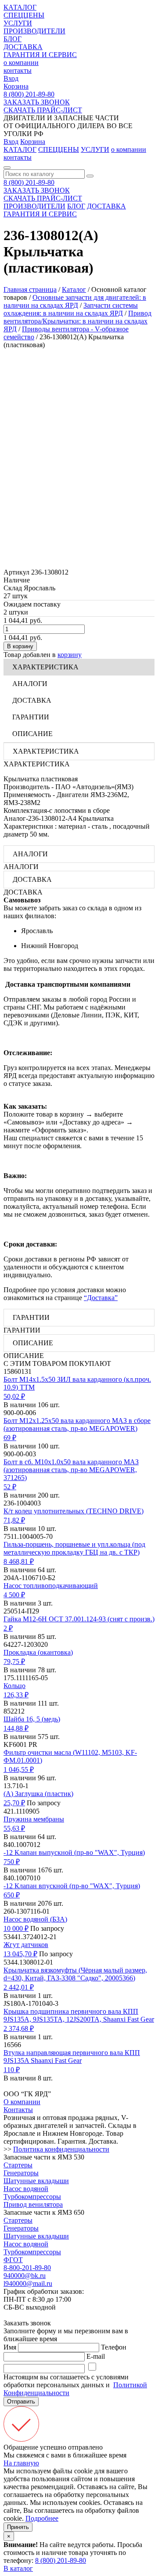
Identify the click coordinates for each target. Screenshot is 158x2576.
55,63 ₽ (14, 1828)
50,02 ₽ (14, 1396)
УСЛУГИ (18, 23)
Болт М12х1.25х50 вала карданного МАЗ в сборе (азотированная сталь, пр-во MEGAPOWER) (77, 1425)
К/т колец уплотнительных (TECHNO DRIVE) (74, 1511)
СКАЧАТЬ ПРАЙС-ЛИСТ (43, 110)
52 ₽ (10, 1487)
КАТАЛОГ (20, 7)
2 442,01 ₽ (19, 1987)
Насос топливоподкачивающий (51, 1586)
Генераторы (21, 2173)
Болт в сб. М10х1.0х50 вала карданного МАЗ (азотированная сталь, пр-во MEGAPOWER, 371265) (71, 1470)
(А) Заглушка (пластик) (38, 1794)
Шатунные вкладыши (36, 2181)
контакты (18, 70)
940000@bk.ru (25, 2276)
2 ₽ (8, 1628)
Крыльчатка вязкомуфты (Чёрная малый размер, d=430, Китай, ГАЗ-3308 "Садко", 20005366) (75, 1974)
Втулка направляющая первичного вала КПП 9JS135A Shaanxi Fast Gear (72, 2057)
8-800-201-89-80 (27, 2268)
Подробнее (42, 2518)
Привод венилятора (33, 2204)
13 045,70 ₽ (20, 1954)
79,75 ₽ (14, 1662)
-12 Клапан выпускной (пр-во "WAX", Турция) (74, 1852)
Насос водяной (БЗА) (35, 1919)
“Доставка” (101, 1298)
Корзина (16, 86)
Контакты (18, 2110)
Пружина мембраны (34, 1819)
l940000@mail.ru (28, 2283)
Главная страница (30, 289)
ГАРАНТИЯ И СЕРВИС (40, 55)
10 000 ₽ (16, 1928)
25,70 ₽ (14, 1803)
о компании (21, 63)
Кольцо (14, 1686)
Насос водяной (26, 2189)
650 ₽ (12, 1895)
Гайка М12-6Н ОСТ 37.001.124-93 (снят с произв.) (79, 1619)
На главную (21, 2463)
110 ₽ (12, 2070)
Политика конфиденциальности (61, 2149)
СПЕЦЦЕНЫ (24, 15)
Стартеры (18, 2165)
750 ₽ (12, 1862)
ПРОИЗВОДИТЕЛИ (34, 31)
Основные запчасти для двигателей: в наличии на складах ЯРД (75, 301)
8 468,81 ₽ (19, 1561)
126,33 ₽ (16, 1695)
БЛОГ (13, 39)
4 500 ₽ (14, 1595)
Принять (18, 2527)
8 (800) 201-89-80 (29, 94)
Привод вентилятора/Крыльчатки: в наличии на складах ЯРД (77, 321)
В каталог (18, 2568)
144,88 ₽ (16, 1728)
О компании (22, 2102)
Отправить (21, 2402)
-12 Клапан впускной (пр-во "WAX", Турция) (72, 1886)
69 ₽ (10, 1438)
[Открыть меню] (7, 168)
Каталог (74, 289)
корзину (70, 655)
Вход (11, 78)
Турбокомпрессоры (32, 2197)
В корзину (20, 646)
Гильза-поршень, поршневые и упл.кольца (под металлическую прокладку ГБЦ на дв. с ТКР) (74, 1548)
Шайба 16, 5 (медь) (32, 1719)
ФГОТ (13, 2260)
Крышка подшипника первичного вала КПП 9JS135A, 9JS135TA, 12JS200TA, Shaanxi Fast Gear (79, 2015)
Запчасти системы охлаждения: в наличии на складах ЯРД (71, 309)
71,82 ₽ (14, 1520)
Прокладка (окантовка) (38, 1652)
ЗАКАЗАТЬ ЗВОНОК (37, 102)
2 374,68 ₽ (19, 2028)
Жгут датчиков (26, 1945)
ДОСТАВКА (23, 47)
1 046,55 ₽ (19, 1769)
